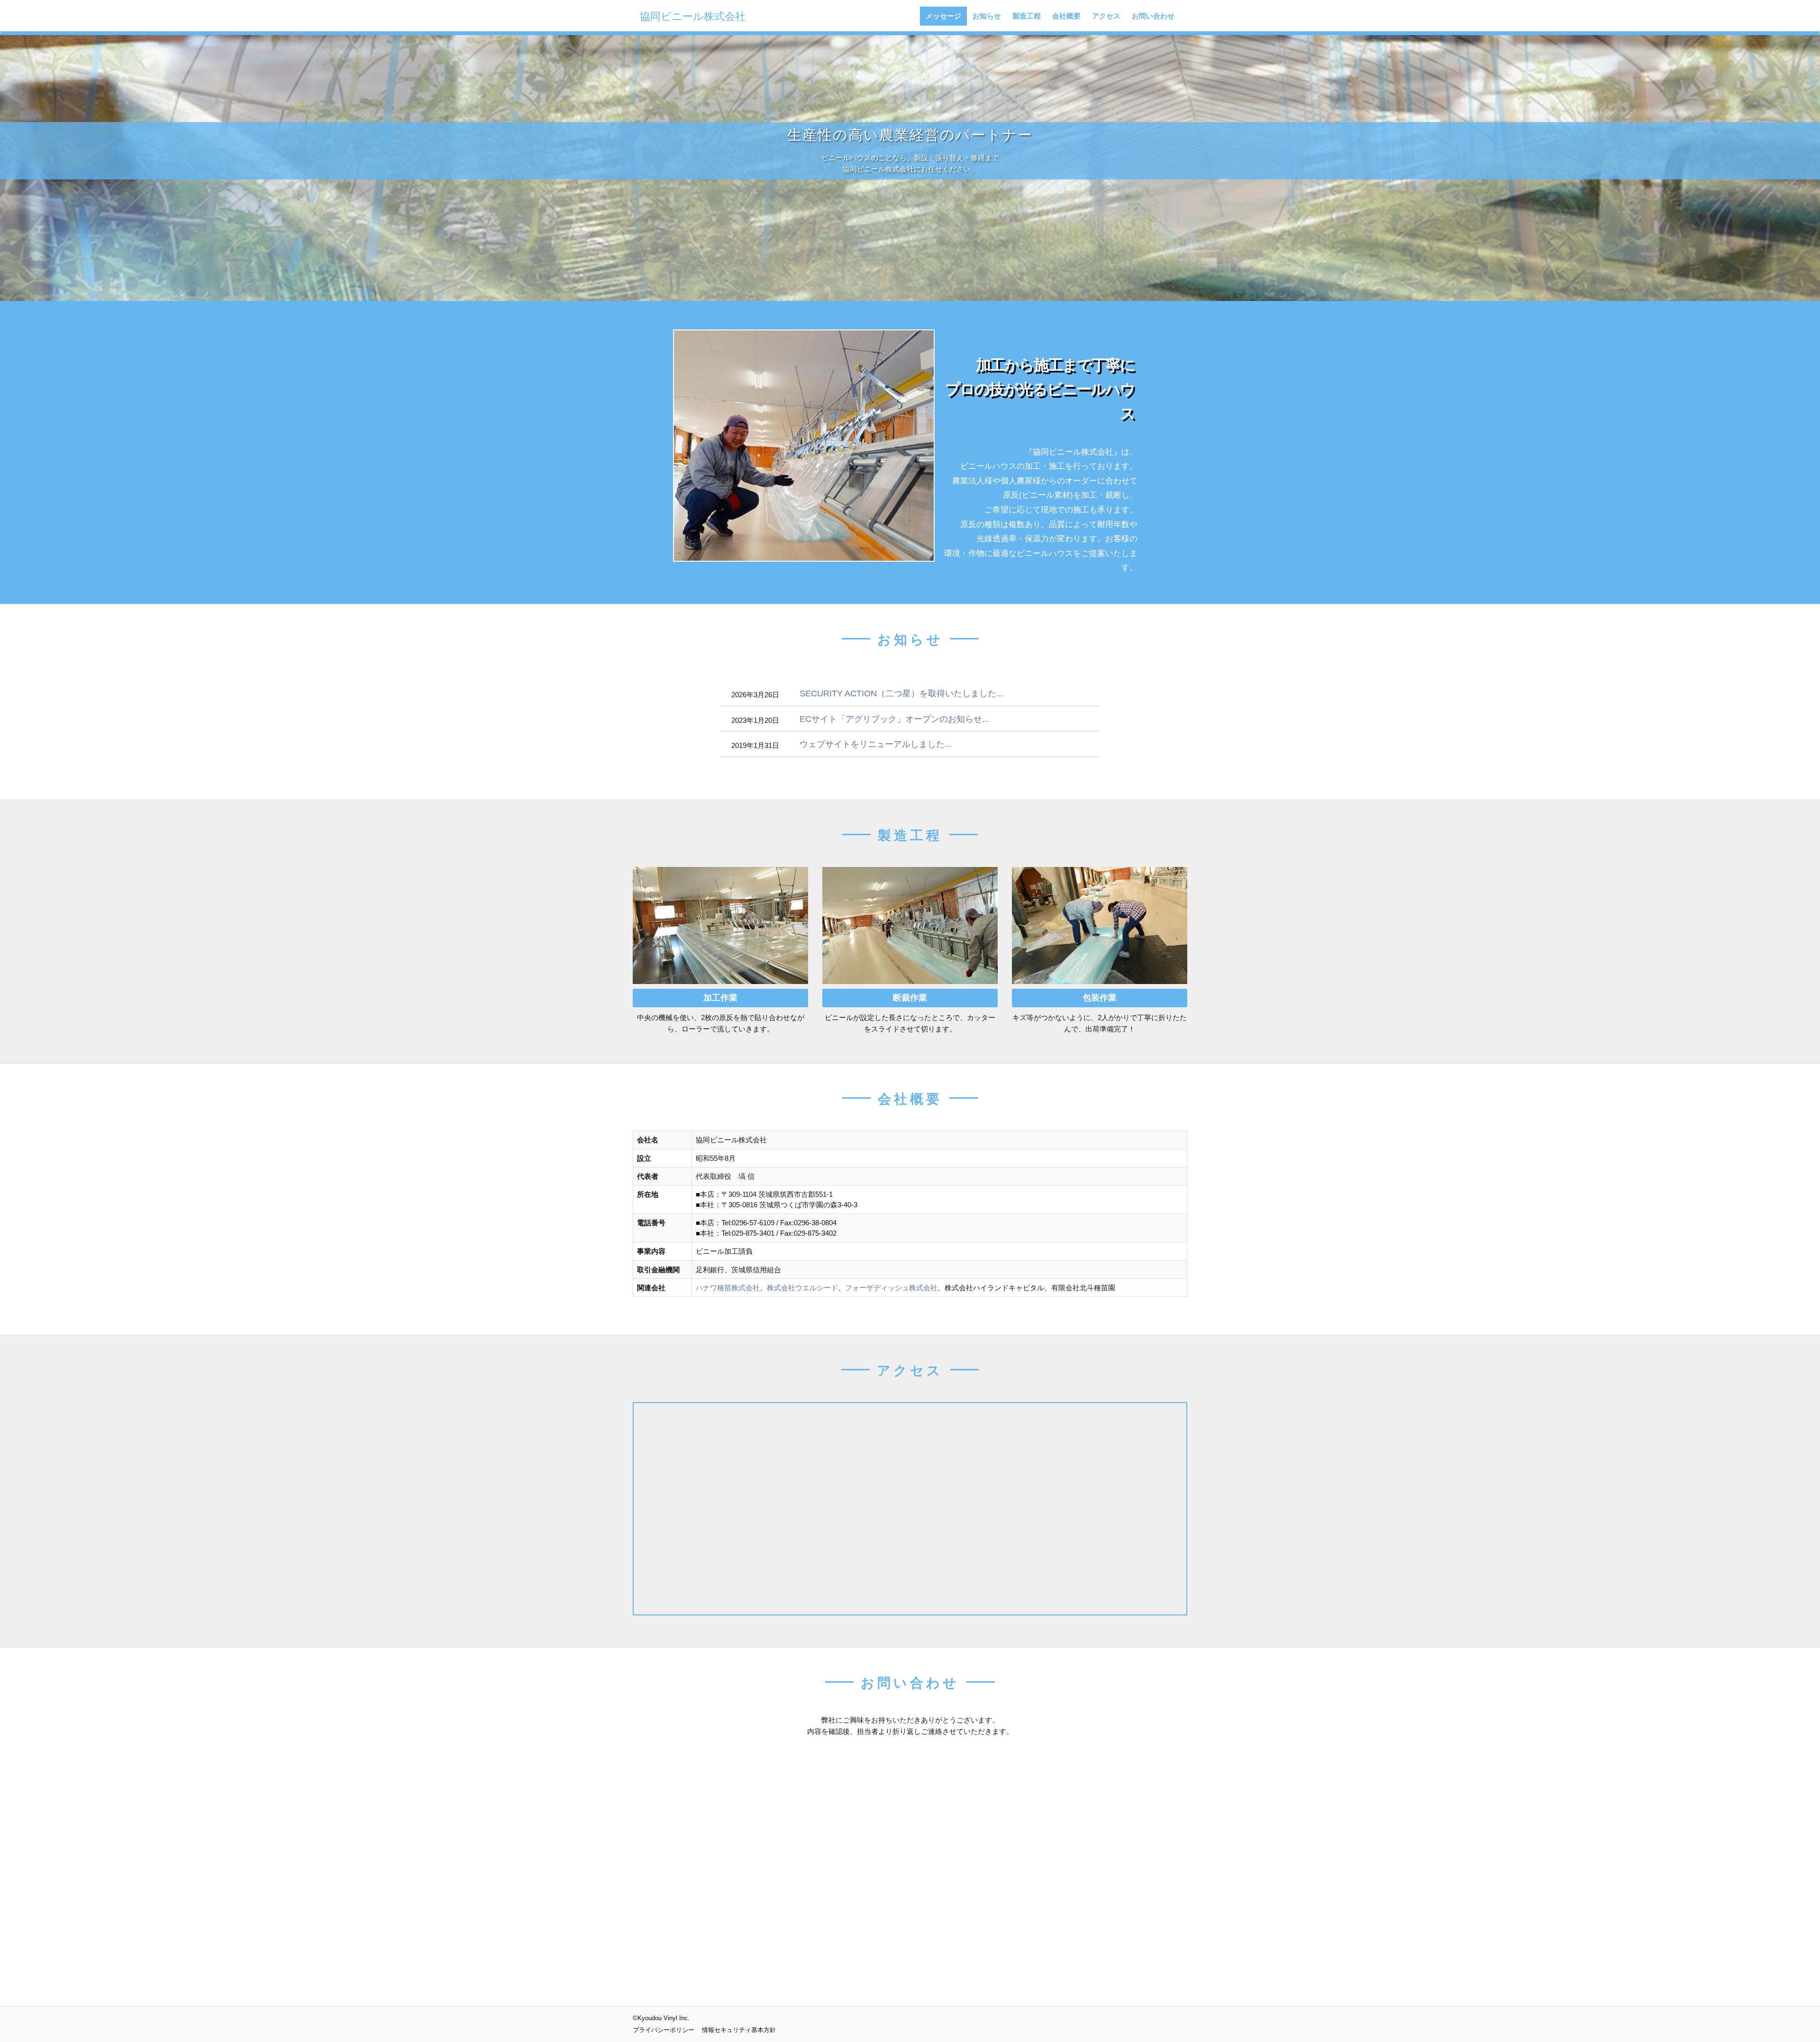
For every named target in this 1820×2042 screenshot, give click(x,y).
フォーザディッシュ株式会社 (891, 1288)
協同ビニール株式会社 (693, 16)
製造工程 (1027, 16)
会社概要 (1066, 16)
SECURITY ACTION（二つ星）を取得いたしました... (901, 693)
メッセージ (943, 16)
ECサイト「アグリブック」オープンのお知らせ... (894, 719)
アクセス (1106, 16)
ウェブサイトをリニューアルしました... (876, 744)
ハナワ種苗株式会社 (728, 1288)
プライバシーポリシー (664, 2030)
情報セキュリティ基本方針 (739, 2030)
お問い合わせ (1153, 16)
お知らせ (987, 16)
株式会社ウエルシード (802, 1288)
